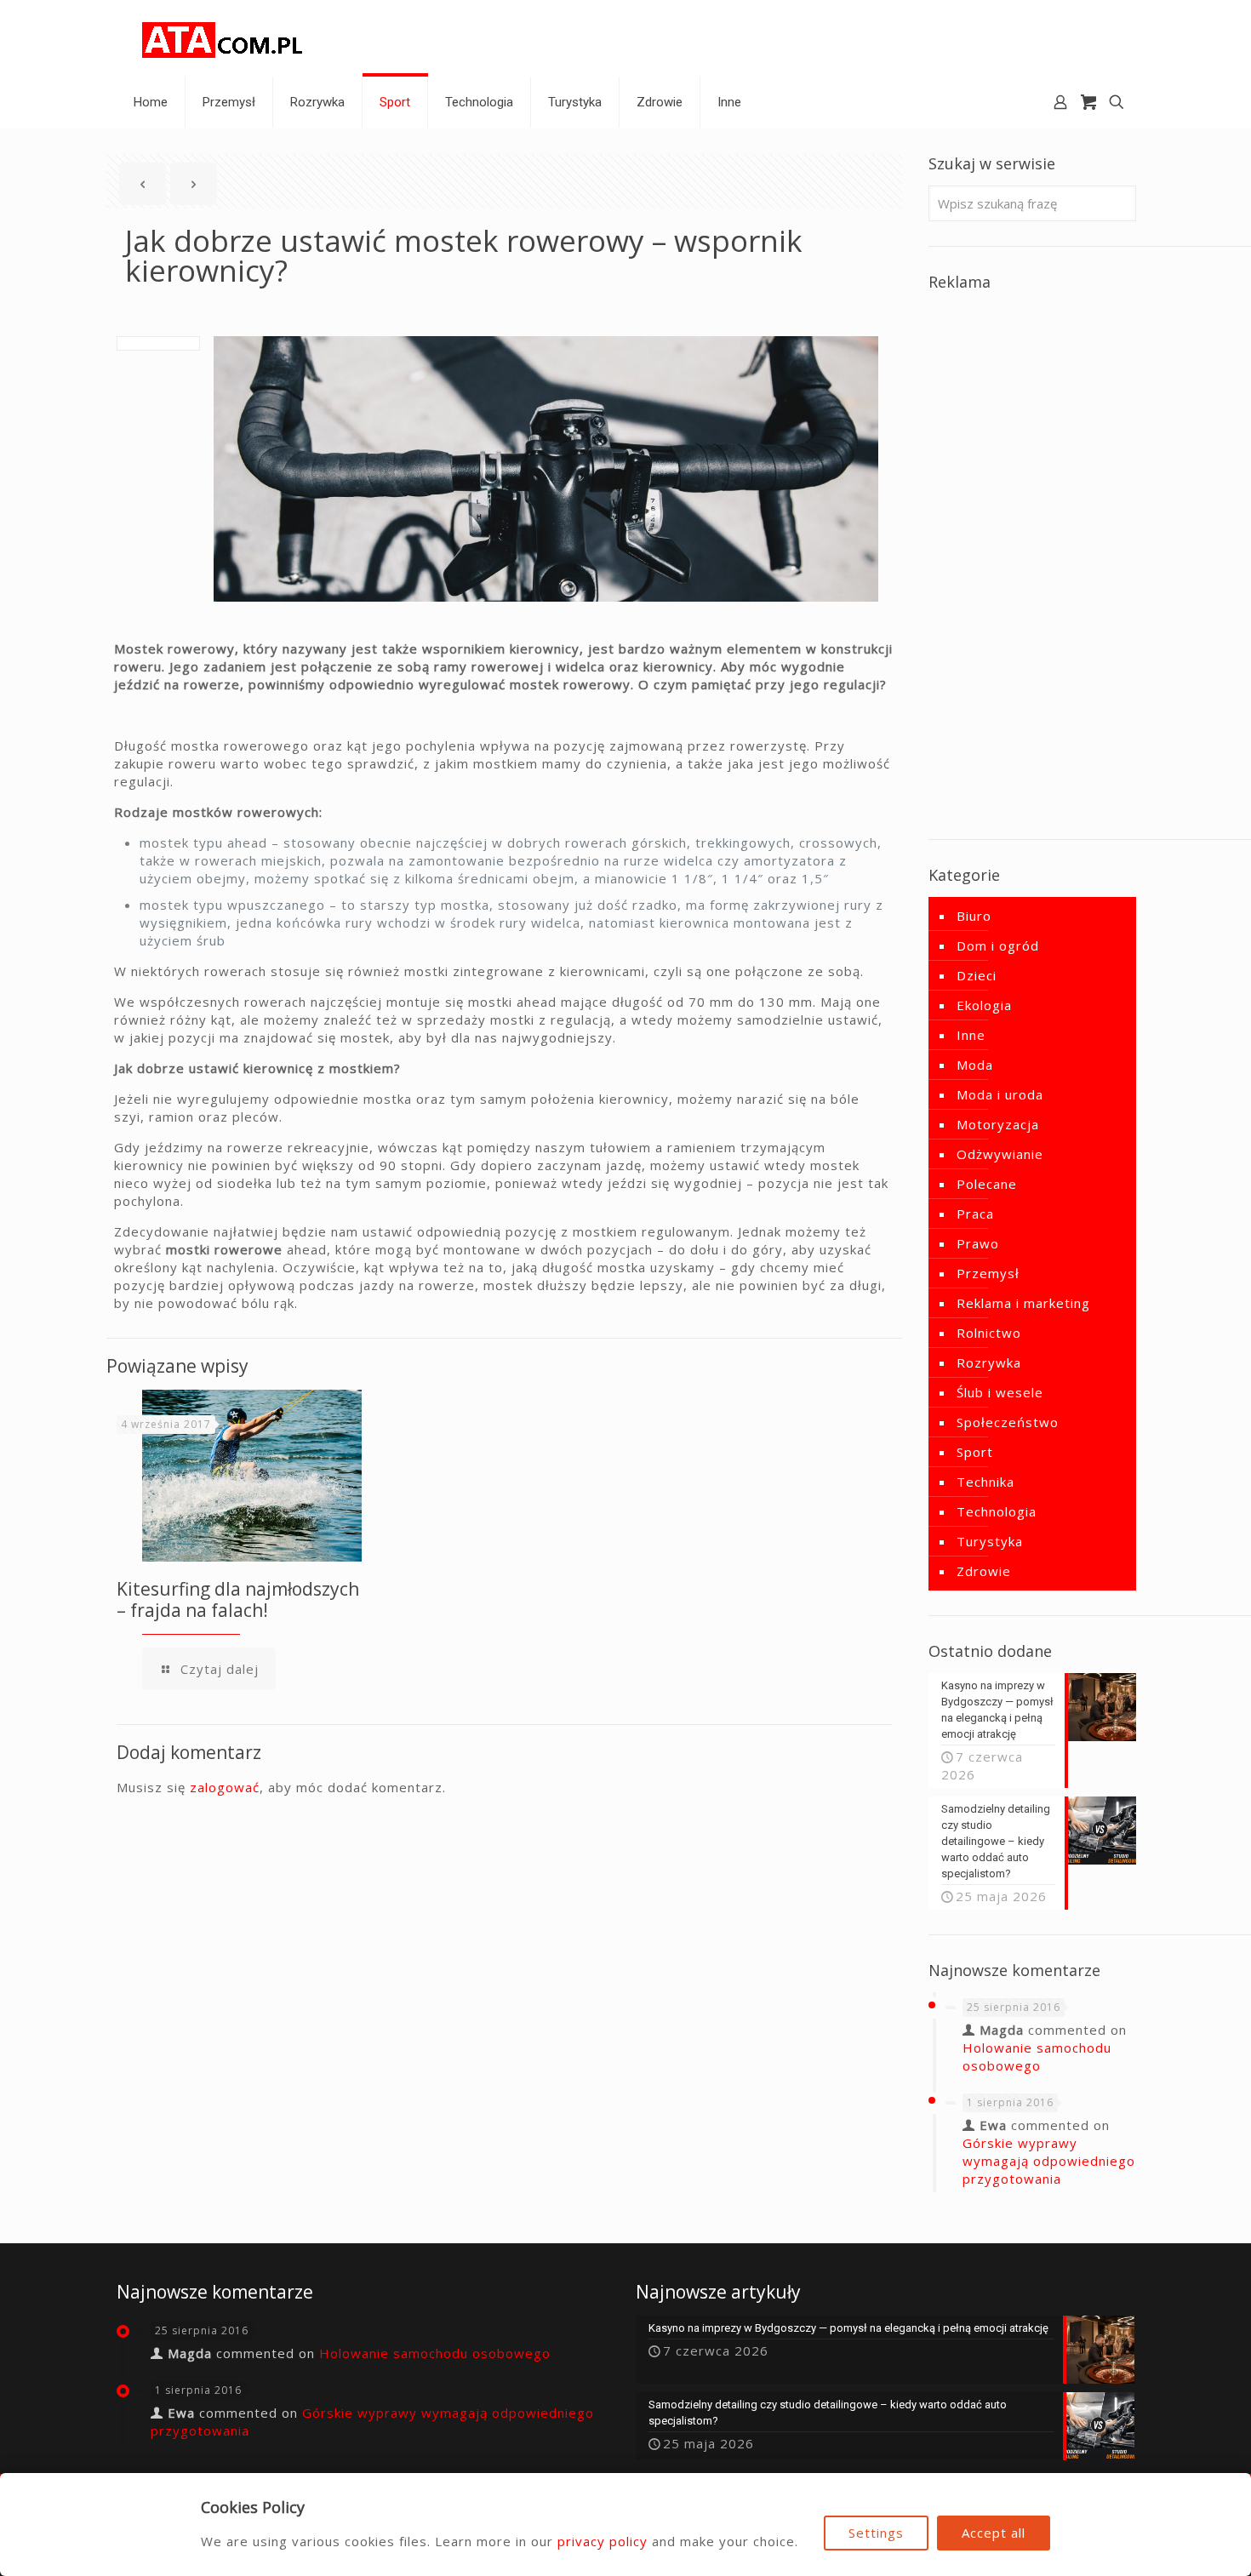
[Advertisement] (1032, 559)
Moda (975, 1065)
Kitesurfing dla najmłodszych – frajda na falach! (238, 1599)
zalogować (225, 1787)
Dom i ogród (998, 945)
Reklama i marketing (1023, 1303)
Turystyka (990, 1541)
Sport (975, 1452)
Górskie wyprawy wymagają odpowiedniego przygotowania (1049, 2161)
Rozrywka (989, 1362)
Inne (971, 1035)
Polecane (987, 1184)
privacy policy (603, 2541)
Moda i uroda (1000, 1094)
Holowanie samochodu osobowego (1037, 2056)
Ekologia (984, 1005)
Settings (876, 2533)
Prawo (978, 1243)
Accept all (994, 2533)
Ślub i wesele (1000, 1392)
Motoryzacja (998, 1124)
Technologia (997, 1511)
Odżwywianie (1000, 1154)
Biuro (974, 916)
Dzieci (977, 975)
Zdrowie (984, 1571)
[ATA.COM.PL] (223, 38)
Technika (985, 1482)
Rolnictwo (989, 1333)
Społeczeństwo (1008, 1422)
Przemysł (988, 1273)
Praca (975, 1214)
